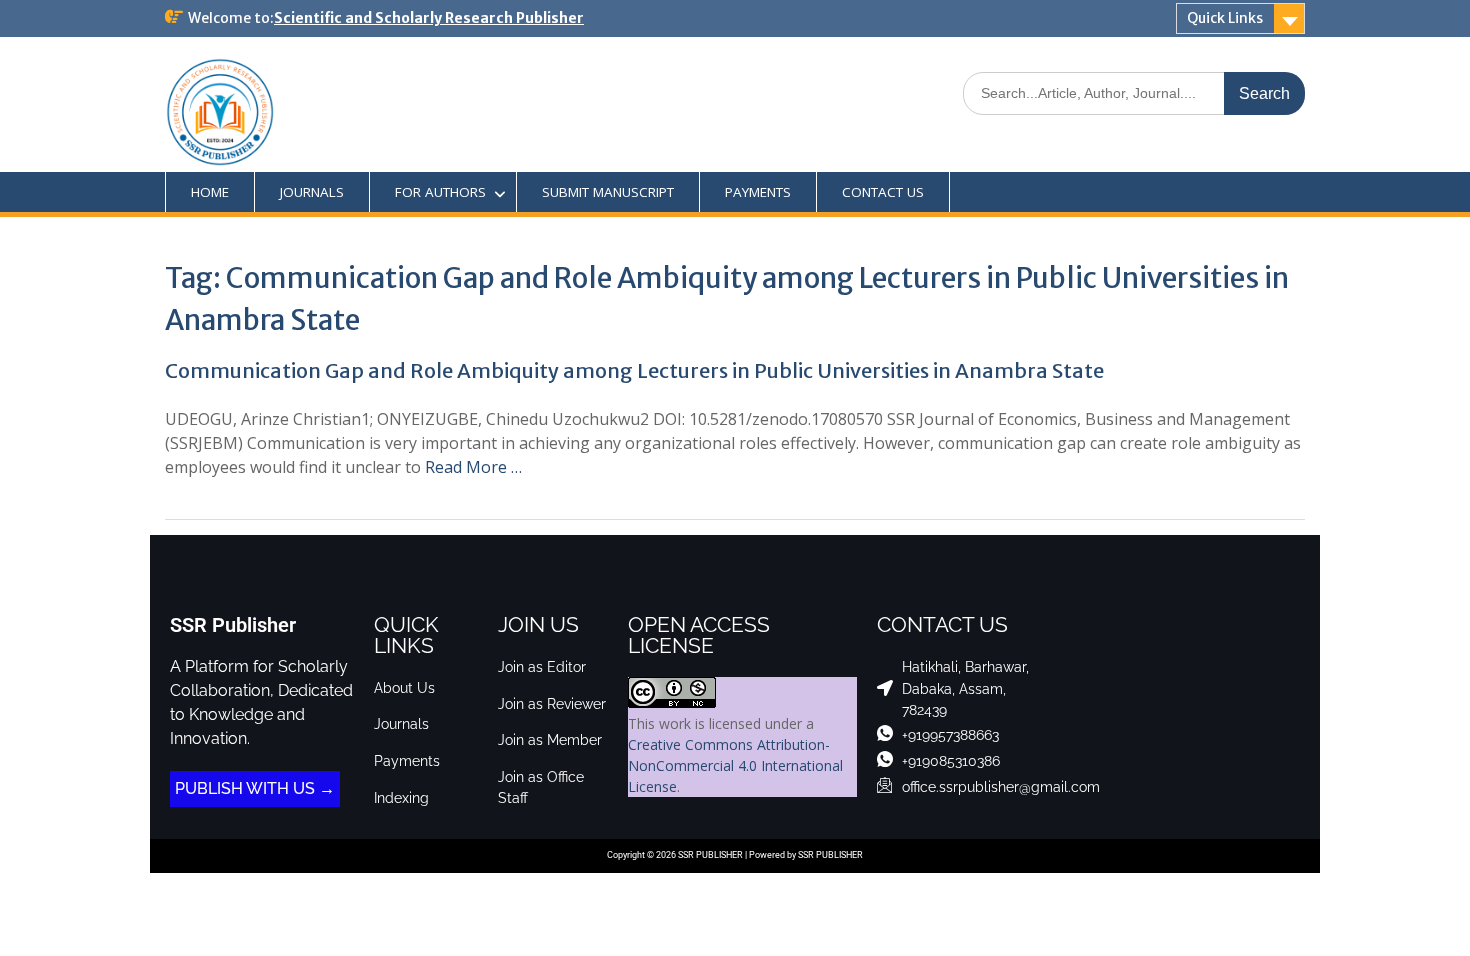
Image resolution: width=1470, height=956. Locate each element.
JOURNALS (312, 192)
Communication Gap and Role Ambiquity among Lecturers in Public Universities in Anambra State (634, 370)
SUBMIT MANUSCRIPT (608, 192)
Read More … (473, 467)
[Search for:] (1134, 92)
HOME (210, 192)
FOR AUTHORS (440, 192)
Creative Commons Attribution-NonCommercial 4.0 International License (735, 765)
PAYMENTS (758, 192)
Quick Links (1225, 18)
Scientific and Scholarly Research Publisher (429, 18)
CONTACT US (883, 192)
